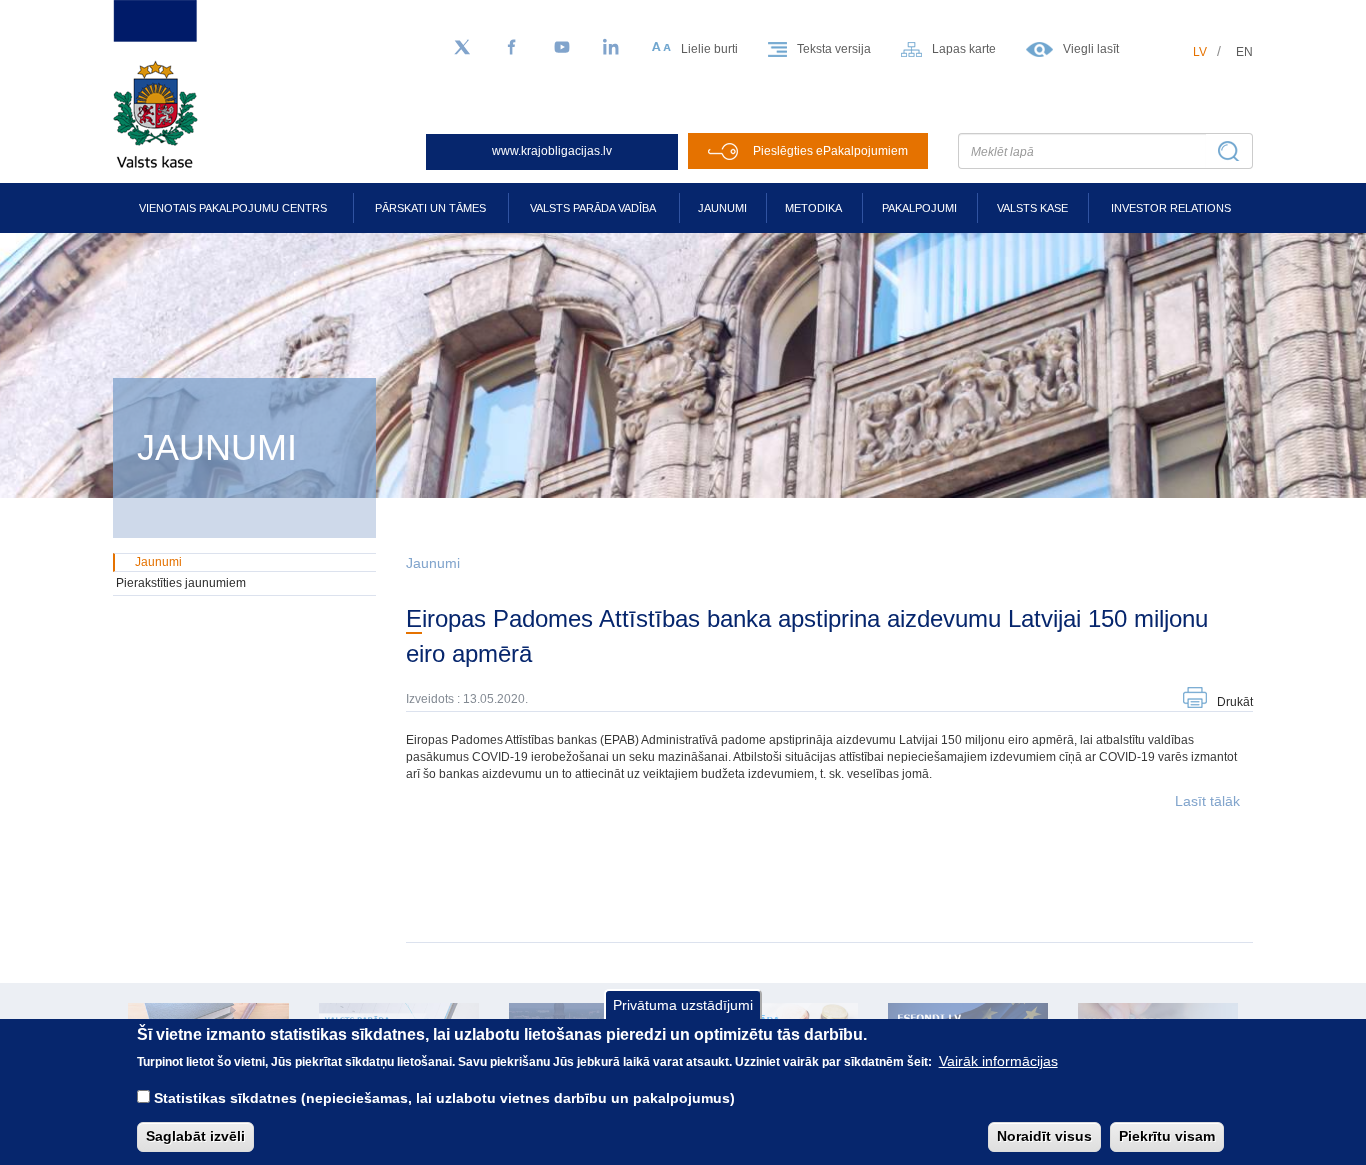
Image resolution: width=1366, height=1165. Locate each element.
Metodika (813, 208)
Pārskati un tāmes (430, 208)
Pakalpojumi (919, 208)
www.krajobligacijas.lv (552, 151)
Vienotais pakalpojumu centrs (233, 208)
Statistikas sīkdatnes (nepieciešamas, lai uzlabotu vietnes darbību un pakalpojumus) (444, 1097)
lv (1200, 52)
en (1244, 52)
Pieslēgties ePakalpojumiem (830, 151)
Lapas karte (964, 49)
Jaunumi (722, 208)
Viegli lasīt (1091, 49)
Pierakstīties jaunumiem (181, 583)
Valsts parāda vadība (593, 208)
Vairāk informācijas (998, 1061)
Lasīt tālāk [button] (1207, 801)
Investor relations (1171, 208)
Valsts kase (1032, 208)
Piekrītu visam (1167, 1136)
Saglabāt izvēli (195, 1136)
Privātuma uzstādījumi (683, 1005)
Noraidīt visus (1044, 1136)
